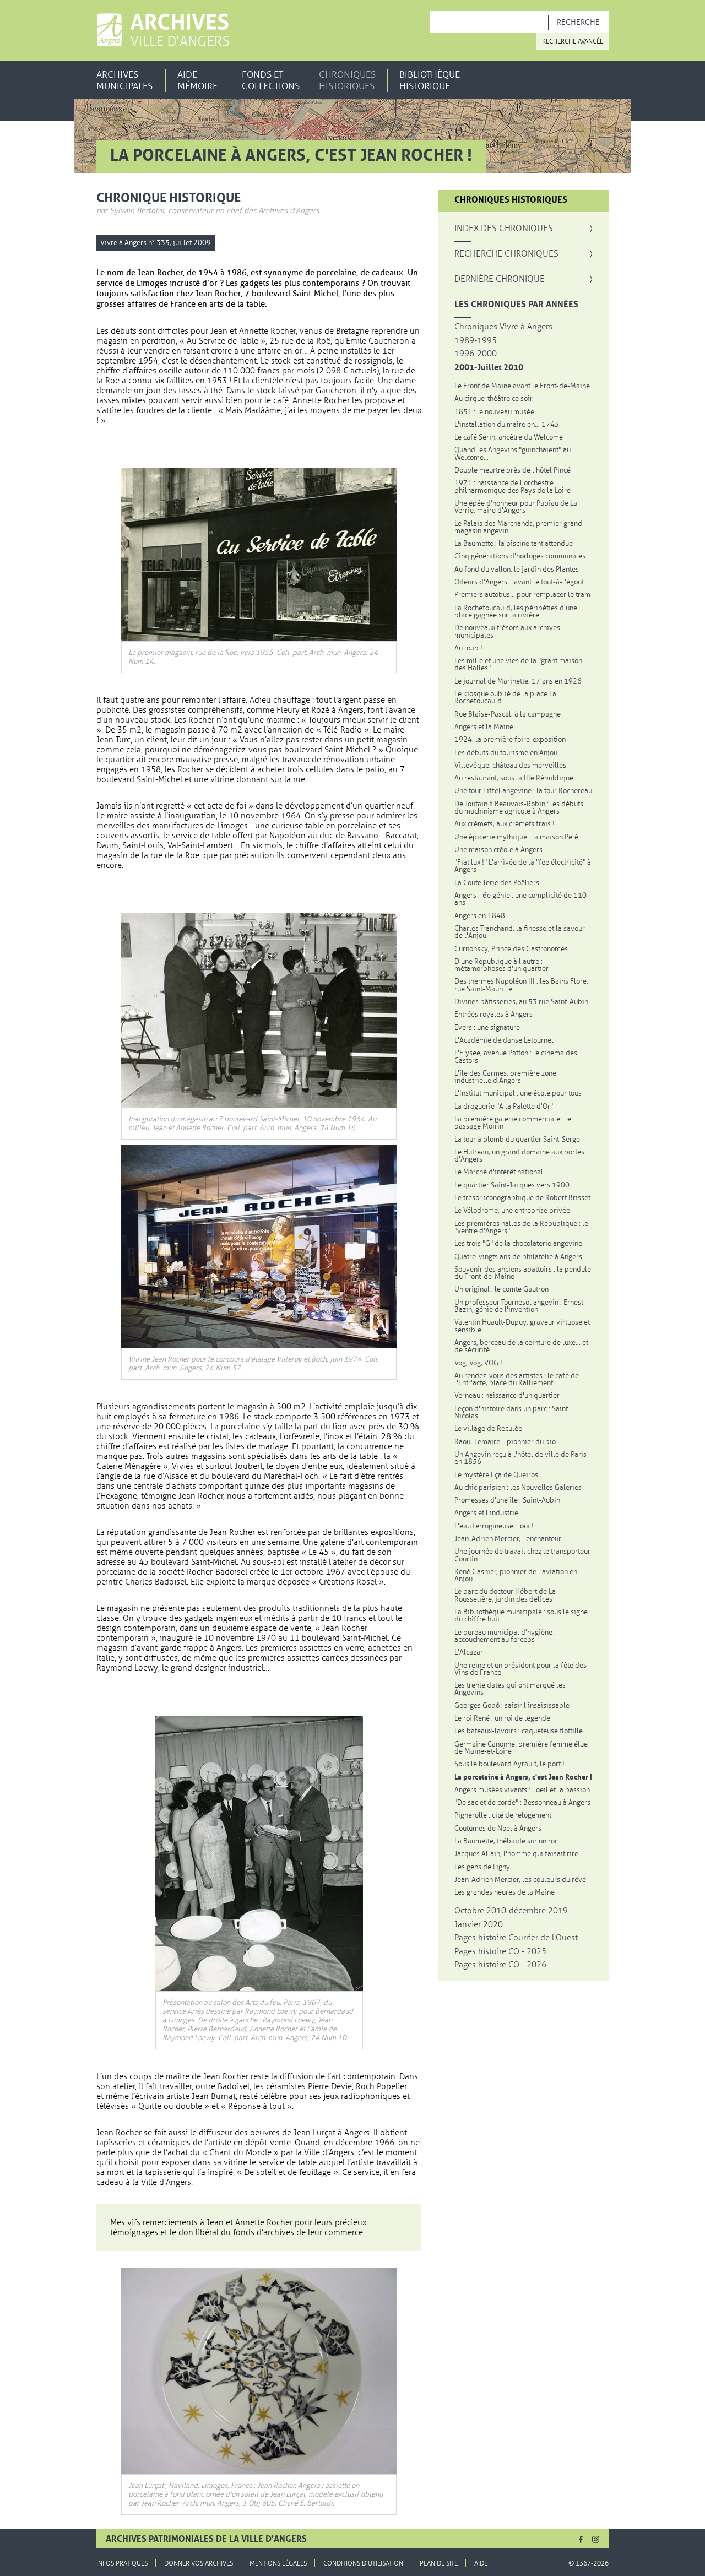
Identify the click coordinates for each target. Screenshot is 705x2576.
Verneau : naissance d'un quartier (507, 1395)
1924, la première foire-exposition (510, 739)
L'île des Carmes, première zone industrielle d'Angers (505, 1077)
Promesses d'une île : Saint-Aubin (507, 1500)
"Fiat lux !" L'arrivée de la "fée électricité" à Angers (523, 866)
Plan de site (439, 2563)
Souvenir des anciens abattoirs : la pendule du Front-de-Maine (523, 1273)
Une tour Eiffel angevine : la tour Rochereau (523, 791)
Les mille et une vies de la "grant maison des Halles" (518, 665)
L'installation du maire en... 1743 (507, 424)
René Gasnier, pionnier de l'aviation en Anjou (516, 1576)
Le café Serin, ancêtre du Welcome (509, 437)
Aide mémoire (197, 80)
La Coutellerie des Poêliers (497, 883)
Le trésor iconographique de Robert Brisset (522, 1198)
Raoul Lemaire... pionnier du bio (505, 1442)
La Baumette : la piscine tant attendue (514, 543)
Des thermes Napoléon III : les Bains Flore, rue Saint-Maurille (521, 985)
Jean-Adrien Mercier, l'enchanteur (508, 1539)
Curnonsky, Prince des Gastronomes (511, 949)
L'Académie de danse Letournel (504, 1040)
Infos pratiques (122, 2563)
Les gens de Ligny (482, 1867)
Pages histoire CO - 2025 (500, 1952)
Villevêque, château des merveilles (510, 765)
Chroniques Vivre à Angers (503, 327)
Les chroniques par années (516, 305)
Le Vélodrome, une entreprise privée (512, 1210)
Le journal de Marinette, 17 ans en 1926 (518, 681)
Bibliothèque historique (430, 80)
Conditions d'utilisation (363, 2563)
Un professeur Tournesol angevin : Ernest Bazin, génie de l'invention (519, 1306)
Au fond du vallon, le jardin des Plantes (517, 569)
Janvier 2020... (481, 1925)
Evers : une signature (487, 1027)
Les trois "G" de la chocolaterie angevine (518, 1243)
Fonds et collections (271, 80)
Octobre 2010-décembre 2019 (511, 1911)
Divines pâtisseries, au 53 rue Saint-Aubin (521, 1002)
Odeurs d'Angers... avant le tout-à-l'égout (519, 582)
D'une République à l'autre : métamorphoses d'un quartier (501, 965)
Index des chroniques (504, 229)
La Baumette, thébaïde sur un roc (506, 1841)
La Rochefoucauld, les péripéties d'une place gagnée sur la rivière (516, 612)
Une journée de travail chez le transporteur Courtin (522, 1555)
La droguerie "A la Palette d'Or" (504, 1106)
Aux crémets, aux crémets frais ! (505, 824)
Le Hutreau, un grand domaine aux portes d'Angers (519, 1156)
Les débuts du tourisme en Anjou (506, 753)
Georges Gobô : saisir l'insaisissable (512, 1705)
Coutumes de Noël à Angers (498, 1828)
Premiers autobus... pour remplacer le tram (522, 595)
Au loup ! (468, 648)
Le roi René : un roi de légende (502, 1718)
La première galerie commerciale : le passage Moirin (513, 1123)
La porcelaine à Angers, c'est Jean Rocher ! (523, 1777)
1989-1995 (476, 341)
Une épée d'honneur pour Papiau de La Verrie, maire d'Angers (516, 507)
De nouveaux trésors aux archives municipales (507, 631)
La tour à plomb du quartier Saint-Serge (517, 1139)
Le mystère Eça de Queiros (496, 1475)
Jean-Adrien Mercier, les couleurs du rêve (520, 1880)
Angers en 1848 (480, 916)
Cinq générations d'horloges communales (520, 556)
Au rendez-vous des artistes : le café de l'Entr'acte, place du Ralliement (517, 1379)
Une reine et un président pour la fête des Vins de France (520, 1669)
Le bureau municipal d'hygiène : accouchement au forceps (505, 1636)
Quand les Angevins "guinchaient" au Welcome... (513, 454)
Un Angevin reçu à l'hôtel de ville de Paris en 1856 (520, 1458)
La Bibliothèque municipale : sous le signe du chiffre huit (521, 1616)
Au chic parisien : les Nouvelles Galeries (518, 1487)
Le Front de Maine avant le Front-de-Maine (522, 386)
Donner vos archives (199, 2563)
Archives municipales (124, 80)
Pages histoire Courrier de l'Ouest (516, 1938)
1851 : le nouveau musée (494, 412)
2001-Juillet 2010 (489, 368)
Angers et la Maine (484, 727)
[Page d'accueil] (163, 30)
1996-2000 (476, 354)
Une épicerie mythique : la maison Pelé (516, 837)
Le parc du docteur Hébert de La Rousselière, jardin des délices (505, 1595)
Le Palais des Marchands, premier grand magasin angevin (518, 527)
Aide (481, 2563)
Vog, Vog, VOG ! (478, 1363)
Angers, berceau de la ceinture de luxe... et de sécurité (521, 1346)
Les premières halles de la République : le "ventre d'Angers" (521, 1227)
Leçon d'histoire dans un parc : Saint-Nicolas (513, 1412)
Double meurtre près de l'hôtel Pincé (513, 470)
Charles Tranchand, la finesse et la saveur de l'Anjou (520, 932)
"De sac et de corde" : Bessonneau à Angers (522, 1802)
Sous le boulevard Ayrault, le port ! (509, 1764)
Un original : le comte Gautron (501, 1289)
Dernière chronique (500, 279)
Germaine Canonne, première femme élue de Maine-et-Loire (521, 1748)
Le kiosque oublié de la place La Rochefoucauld (505, 698)
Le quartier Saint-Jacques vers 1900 (512, 1185)
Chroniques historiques (347, 80)
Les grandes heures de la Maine (505, 1892)
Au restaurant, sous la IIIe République (514, 778)
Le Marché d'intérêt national (499, 1172)
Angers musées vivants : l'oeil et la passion (522, 1790)
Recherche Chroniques (523, 254)
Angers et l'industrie (486, 1513)
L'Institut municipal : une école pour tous (518, 1093)
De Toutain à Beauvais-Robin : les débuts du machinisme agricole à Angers (519, 808)
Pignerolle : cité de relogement (503, 1815)
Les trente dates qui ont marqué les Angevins (510, 1689)
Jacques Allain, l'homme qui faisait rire (516, 1854)
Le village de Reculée (488, 1428)
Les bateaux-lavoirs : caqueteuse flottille (519, 1731)
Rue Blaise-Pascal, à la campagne (508, 714)
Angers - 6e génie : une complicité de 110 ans (520, 899)
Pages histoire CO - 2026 (500, 1965)
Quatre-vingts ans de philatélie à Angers (518, 1257)
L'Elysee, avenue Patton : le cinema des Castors (516, 1057)
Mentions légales (278, 2563)
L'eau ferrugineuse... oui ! (494, 1526)
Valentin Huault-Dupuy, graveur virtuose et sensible (522, 1326)
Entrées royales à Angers (493, 1014)
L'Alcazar (469, 1652)
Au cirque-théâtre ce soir (493, 398)
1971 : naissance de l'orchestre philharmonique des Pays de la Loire (513, 487)
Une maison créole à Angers (498, 850)
